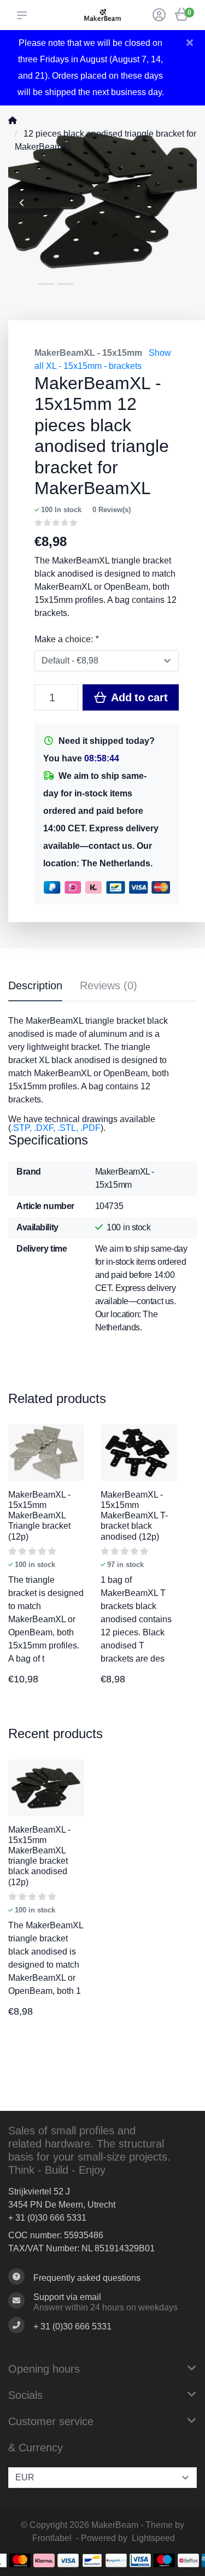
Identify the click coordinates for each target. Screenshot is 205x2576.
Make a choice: (66, 639)
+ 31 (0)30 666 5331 (47, 2218)
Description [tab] (35, 985)
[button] (24, 15)
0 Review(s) (112, 510)
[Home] (13, 121)
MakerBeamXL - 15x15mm (88, 353)
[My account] (159, 16)
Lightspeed (153, 2538)
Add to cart (138, 697)
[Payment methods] (20, 2560)
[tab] (109, 988)
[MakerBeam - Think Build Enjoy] (102, 15)
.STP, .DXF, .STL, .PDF (56, 1128)
